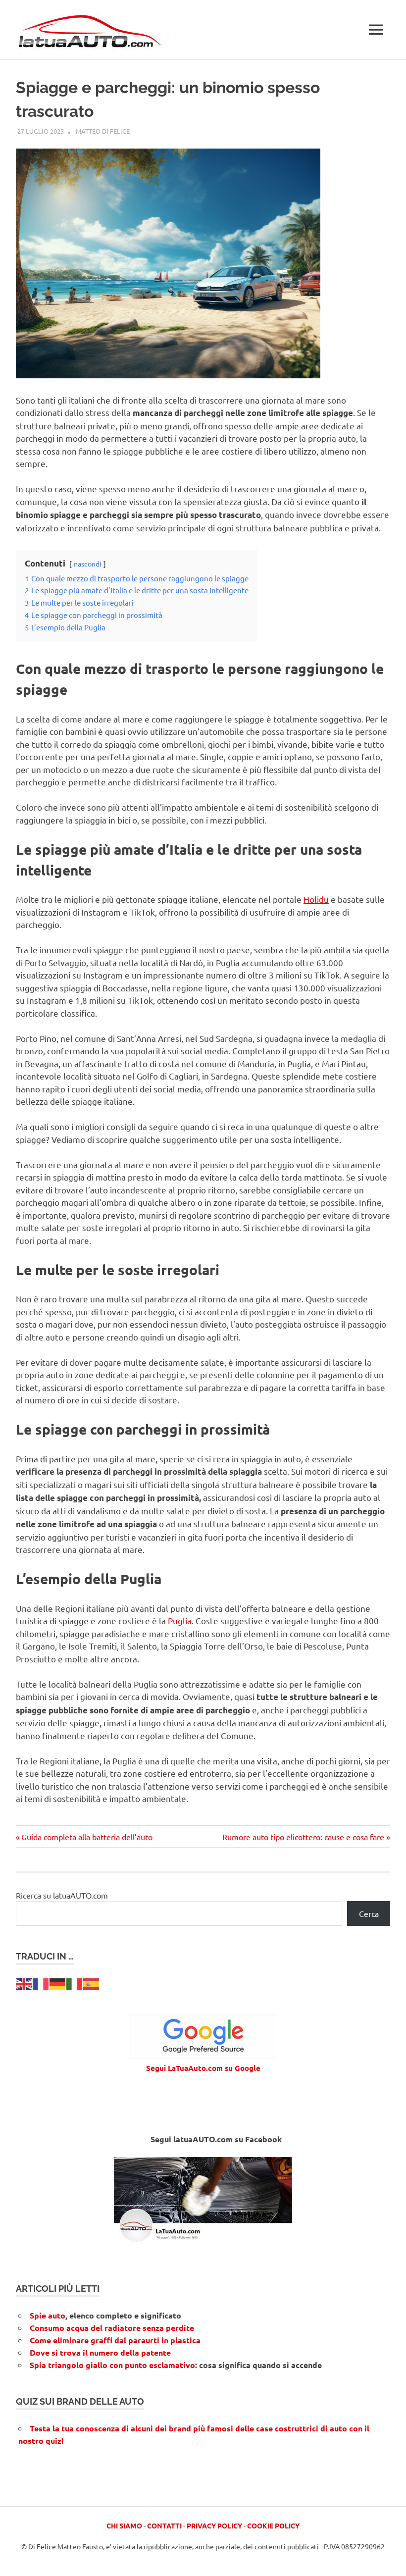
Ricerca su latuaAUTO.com (62, 1895)
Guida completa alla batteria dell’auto (87, 1837)
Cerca (369, 1913)
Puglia (180, 1621)
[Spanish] (92, 1983)
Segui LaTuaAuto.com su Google (203, 2068)
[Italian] (75, 1983)
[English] (24, 1983)
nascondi (88, 564)
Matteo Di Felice (103, 131)
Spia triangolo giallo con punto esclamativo (112, 2365)
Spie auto (48, 2315)
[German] (58, 1983)
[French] (41, 1983)
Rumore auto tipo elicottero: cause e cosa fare (303, 1837)
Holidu (316, 899)
